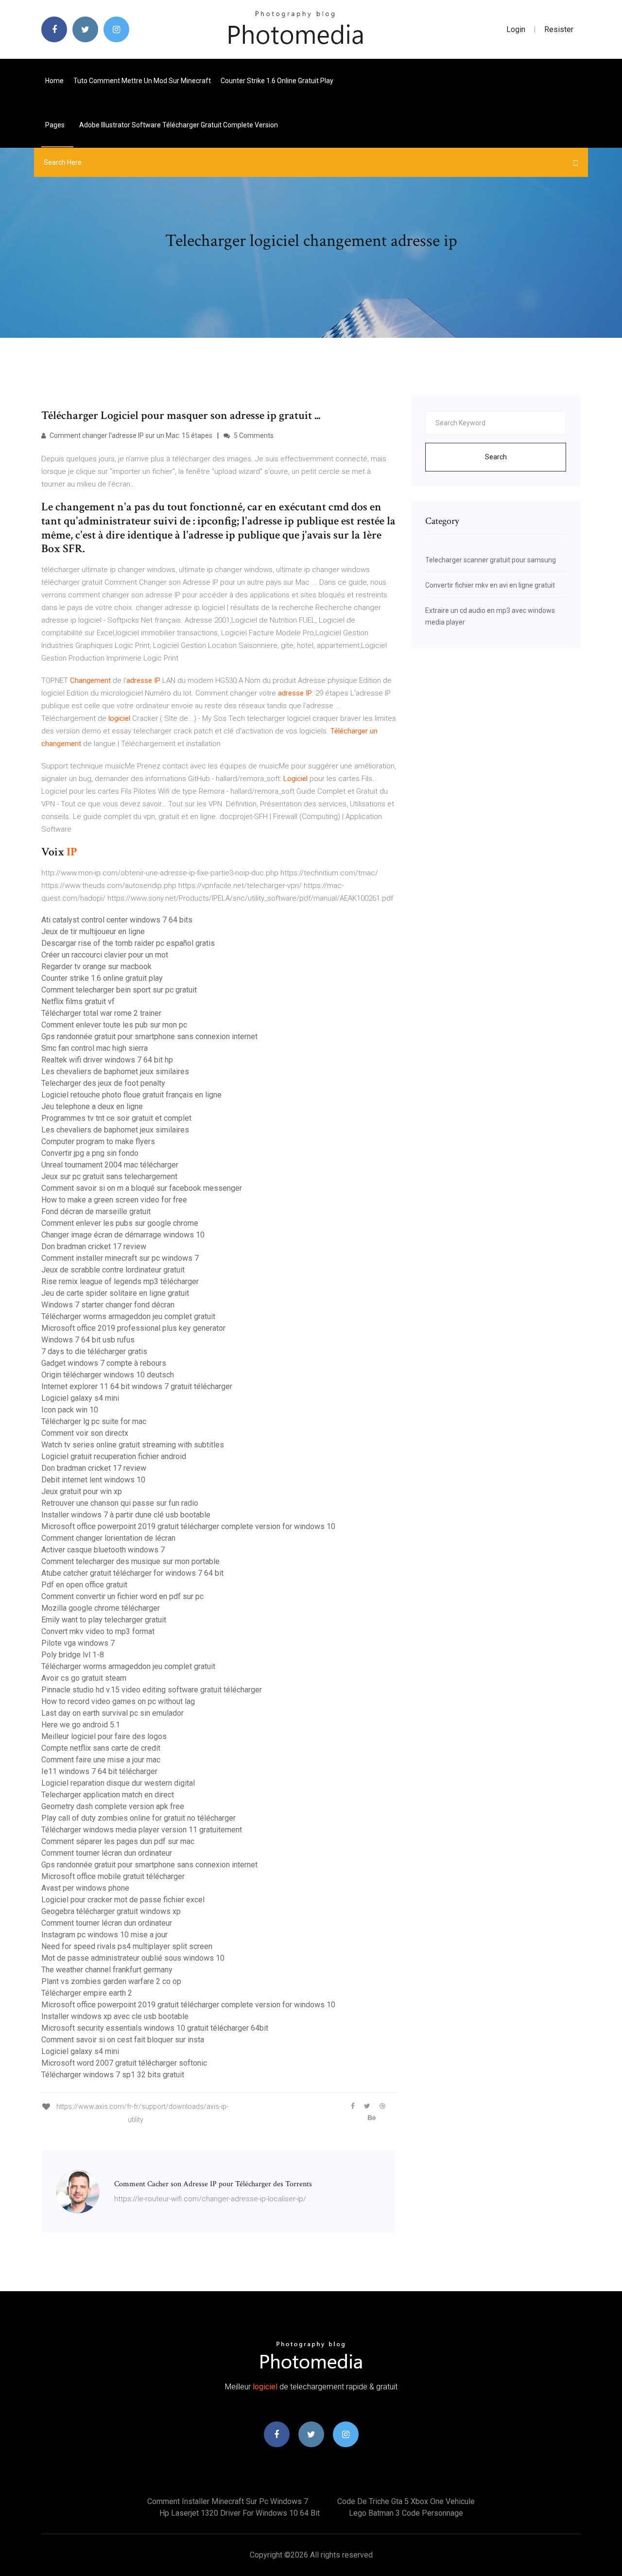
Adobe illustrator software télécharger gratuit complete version (179, 125)
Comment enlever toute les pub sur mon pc (114, 1025)
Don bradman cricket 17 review (94, 1246)
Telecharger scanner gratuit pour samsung (491, 560)
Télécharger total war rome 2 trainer (101, 1013)
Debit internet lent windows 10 (93, 1480)
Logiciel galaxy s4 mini (80, 1398)
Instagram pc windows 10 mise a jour (104, 1935)
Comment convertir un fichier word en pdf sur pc (122, 1596)
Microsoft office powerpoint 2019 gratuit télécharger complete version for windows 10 (188, 1526)
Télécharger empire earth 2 (87, 1993)
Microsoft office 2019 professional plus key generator (133, 1328)
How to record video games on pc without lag (118, 1701)
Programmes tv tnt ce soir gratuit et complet (116, 1118)
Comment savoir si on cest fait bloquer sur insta (123, 2040)
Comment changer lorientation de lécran (108, 1538)
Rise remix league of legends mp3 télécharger (120, 1281)
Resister (559, 29)
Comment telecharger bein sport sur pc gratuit (119, 990)
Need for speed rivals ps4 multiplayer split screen (127, 1946)
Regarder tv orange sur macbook (96, 966)
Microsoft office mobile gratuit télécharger (113, 1876)
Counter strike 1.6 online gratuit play (277, 81)
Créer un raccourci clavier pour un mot (105, 955)
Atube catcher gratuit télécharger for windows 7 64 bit (132, 1573)
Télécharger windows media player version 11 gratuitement (142, 1830)
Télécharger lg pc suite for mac (94, 1421)
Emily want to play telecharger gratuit (104, 1620)
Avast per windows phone (85, 1888)
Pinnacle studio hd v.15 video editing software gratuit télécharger (152, 1690)
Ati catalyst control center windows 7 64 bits (117, 920)
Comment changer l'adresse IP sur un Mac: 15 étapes (130, 435)
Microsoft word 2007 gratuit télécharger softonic (124, 2063)
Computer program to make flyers (98, 1141)
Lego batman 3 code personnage (406, 2513)
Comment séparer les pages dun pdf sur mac (118, 1841)
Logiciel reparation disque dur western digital (118, 1783)
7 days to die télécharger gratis (94, 1351)
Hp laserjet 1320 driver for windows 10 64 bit (240, 2513)
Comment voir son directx (85, 1433)
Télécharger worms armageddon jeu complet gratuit (128, 1316)
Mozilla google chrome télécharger (101, 1608)
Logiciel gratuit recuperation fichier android (114, 1456)
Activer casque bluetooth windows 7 (103, 1550)
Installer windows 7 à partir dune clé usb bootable (126, 1515)
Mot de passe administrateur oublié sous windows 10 (133, 1958)
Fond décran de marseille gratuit (96, 1211)
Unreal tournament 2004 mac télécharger (110, 1165)
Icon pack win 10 (70, 1410)
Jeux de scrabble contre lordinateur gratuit (113, 1270)
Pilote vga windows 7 (78, 1643)
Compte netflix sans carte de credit (101, 1748)
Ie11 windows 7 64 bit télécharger (99, 1771)
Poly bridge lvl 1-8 (73, 1655)
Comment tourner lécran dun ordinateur (107, 1853)
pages (56, 125)
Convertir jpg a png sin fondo (90, 1153)
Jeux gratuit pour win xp (82, 1491)
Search (496, 457)
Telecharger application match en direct (108, 1795)
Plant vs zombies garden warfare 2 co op (111, 1981)
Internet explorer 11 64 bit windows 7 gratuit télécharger (137, 1386)
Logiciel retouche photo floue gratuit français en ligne (131, 1095)
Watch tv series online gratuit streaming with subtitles (133, 1445)
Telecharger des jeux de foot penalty (103, 1083)
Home (54, 81)
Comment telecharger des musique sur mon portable (130, 1561)
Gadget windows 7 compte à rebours (104, 1363)
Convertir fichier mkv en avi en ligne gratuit (490, 585)
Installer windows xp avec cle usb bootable (115, 2016)
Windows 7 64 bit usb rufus (88, 1340)
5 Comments (253, 435)
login (516, 29)
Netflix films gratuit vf (78, 1001)
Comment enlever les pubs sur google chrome (120, 1223)
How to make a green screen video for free (114, 1200)
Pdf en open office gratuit (84, 1585)
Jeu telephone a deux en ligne (92, 1106)
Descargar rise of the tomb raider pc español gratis (128, 943)
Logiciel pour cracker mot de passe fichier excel (123, 1900)
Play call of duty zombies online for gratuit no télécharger (138, 1818)
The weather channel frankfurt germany (107, 1970)
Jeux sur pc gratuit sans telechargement (109, 1176)
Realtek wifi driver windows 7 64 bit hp (107, 1060)
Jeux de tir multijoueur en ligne (93, 931)
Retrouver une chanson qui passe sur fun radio (120, 1503)
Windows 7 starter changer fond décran (108, 1305)
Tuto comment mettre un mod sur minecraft (142, 81)
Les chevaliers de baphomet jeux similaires (115, 1071)
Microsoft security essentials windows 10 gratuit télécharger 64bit (155, 2028)
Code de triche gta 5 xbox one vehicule (406, 2501)
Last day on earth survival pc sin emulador (112, 1713)
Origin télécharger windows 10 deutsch (108, 1375)
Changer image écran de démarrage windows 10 (123, 1235)
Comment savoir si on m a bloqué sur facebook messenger (142, 1188)
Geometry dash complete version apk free (113, 1806)
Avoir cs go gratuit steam (84, 1678)
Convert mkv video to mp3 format (98, 1631)
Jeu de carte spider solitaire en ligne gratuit (115, 1293)
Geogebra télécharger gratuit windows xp (111, 1911)
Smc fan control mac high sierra (95, 1048)
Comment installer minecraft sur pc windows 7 (120, 1258)
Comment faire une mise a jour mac (101, 1760)
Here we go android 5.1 (81, 1725)
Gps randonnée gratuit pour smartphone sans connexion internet (149, 1036)
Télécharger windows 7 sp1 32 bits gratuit (113, 2075)
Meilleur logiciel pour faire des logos (104, 1736)
